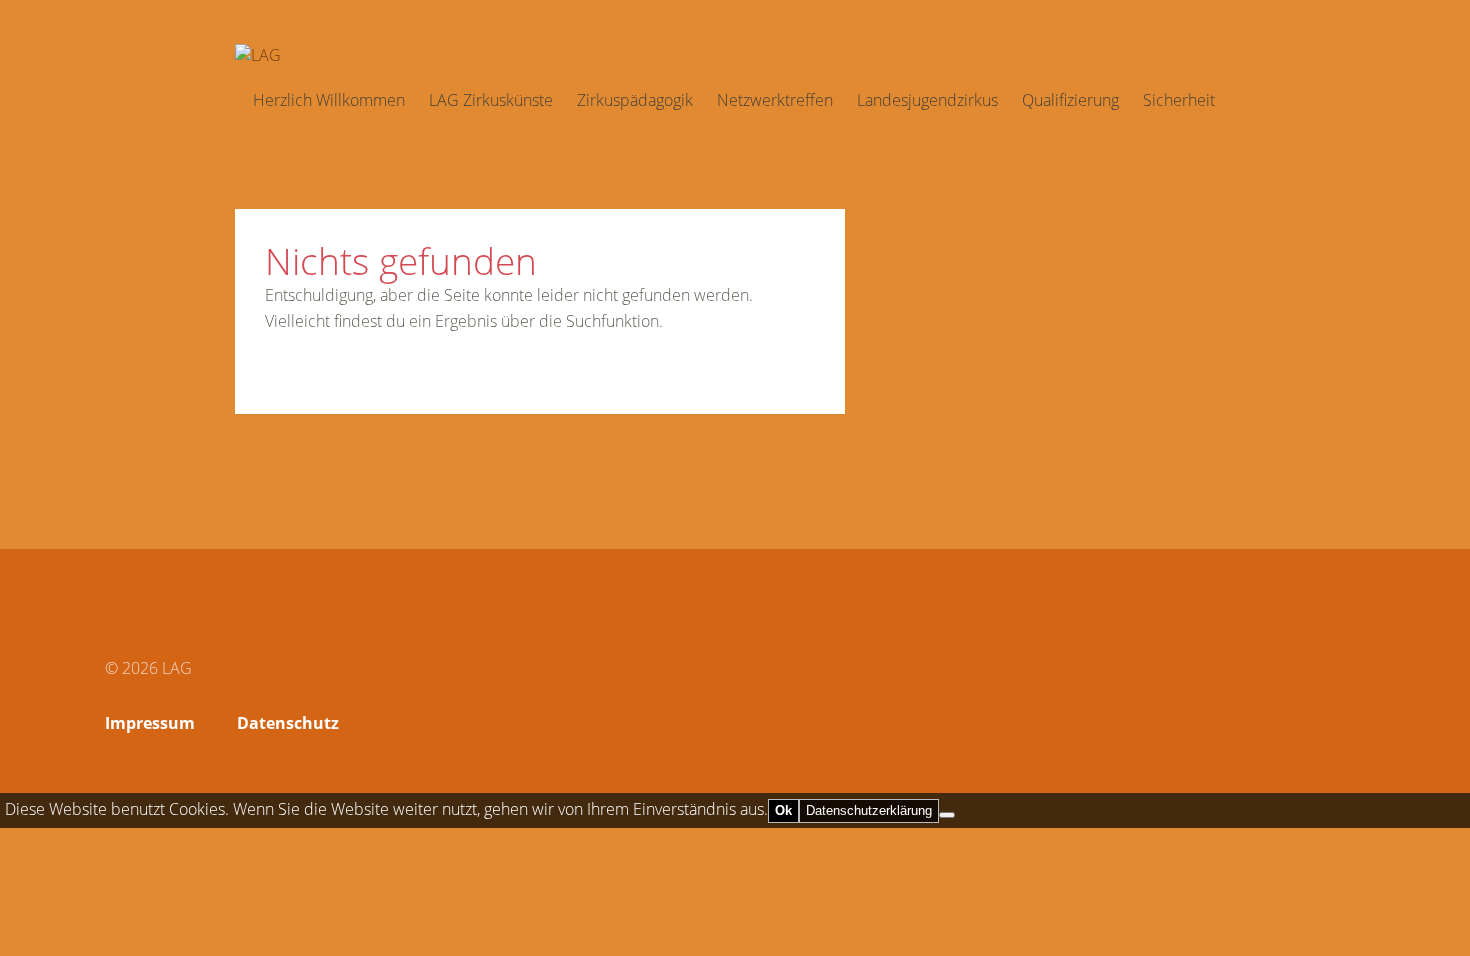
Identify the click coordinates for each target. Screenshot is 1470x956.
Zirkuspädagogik (635, 100)
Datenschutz (288, 723)
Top (1344, 726)
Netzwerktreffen (775, 100)
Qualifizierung (1070, 100)
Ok (783, 810)
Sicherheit (1179, 100)
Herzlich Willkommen (329, 100)
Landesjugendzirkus (927, 100)
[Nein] (947, 815)
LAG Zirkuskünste (491, 100)
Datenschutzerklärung (869, 810)
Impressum (150, 723)
